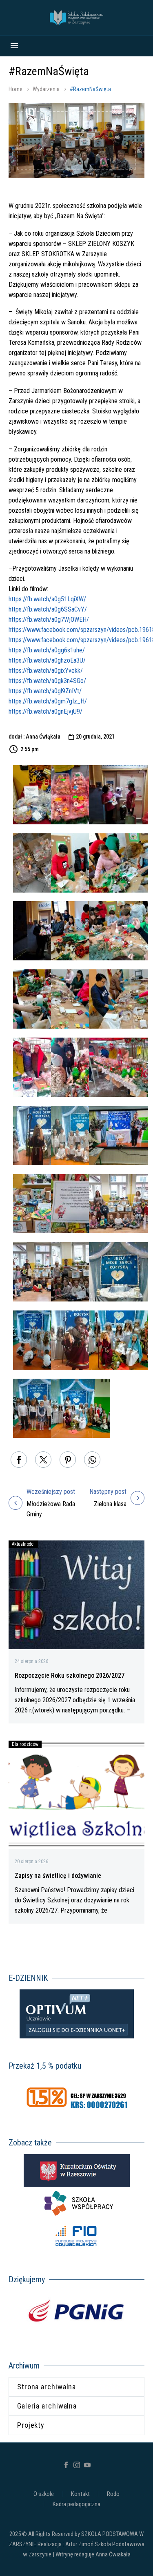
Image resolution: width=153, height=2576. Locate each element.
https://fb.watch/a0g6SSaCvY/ (48, 609)
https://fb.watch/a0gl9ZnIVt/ (45, 691)
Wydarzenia (46, 89)
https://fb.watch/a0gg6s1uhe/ (47, 650)
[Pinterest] (68, 1460)
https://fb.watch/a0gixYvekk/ (46, 671)
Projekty (31, 2425)
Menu (14, 46)
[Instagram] (77, 2465)
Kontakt (80, 2494)
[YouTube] (87, 2465)
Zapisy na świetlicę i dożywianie (58, 1876)
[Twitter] (43, 1460)
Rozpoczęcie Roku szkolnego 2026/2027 (70, 1675)
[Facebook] (19, 1460)
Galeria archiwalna (47, 2406)
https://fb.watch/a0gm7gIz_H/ (48, 701)
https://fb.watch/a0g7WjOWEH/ (49, 619)
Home (16, 89)
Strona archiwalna (47, 2387)
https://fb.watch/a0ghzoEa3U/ (47, 660)
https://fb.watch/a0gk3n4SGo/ (47, 681)
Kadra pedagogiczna (76, 2504)
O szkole (44, 2494)
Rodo (113, 2494)
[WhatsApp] (92, 1460)
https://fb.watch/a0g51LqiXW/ (47, 599)
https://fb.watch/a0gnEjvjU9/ (45, 711)
